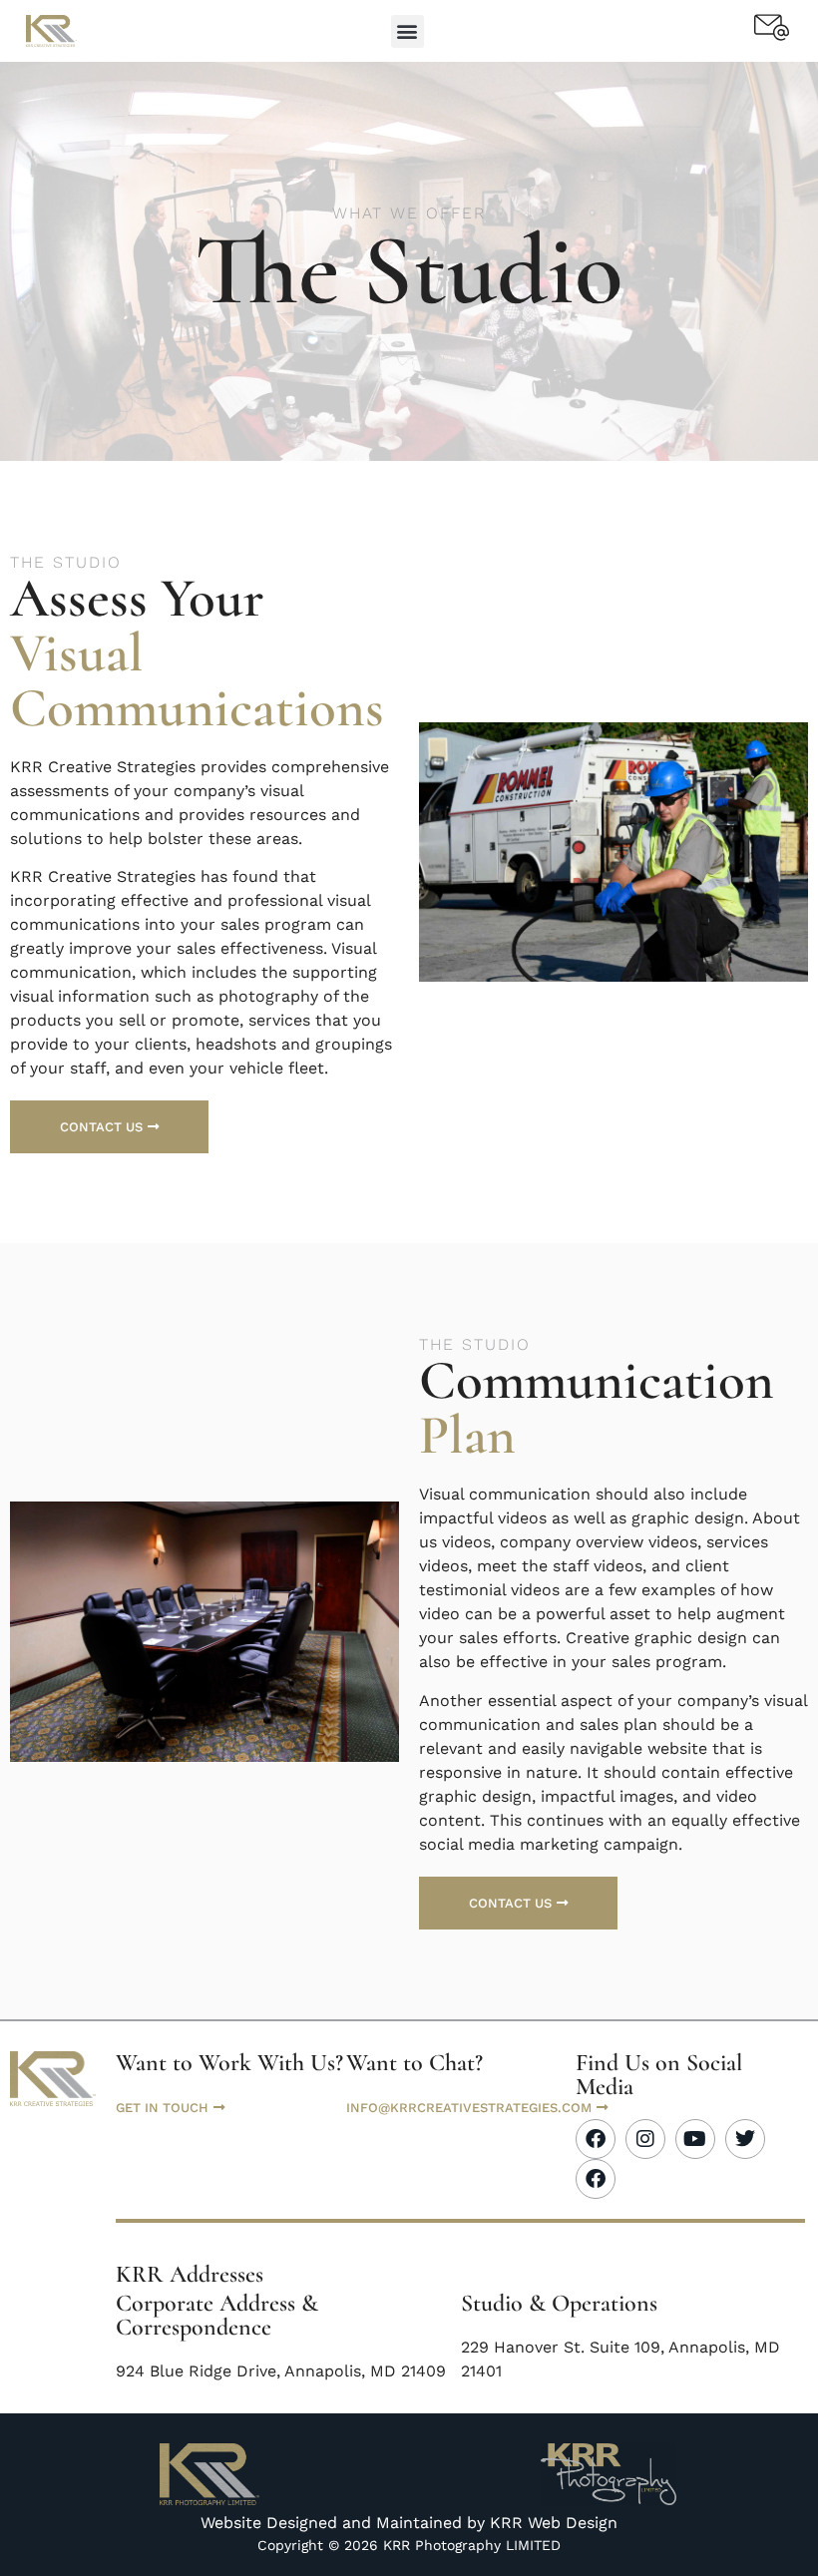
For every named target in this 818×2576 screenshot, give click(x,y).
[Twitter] (745, 2139)
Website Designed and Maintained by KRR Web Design (409, 2523)
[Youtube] (695, 2139)
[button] (408, 31)
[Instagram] (645, 2139)
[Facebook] (596, 2139)
